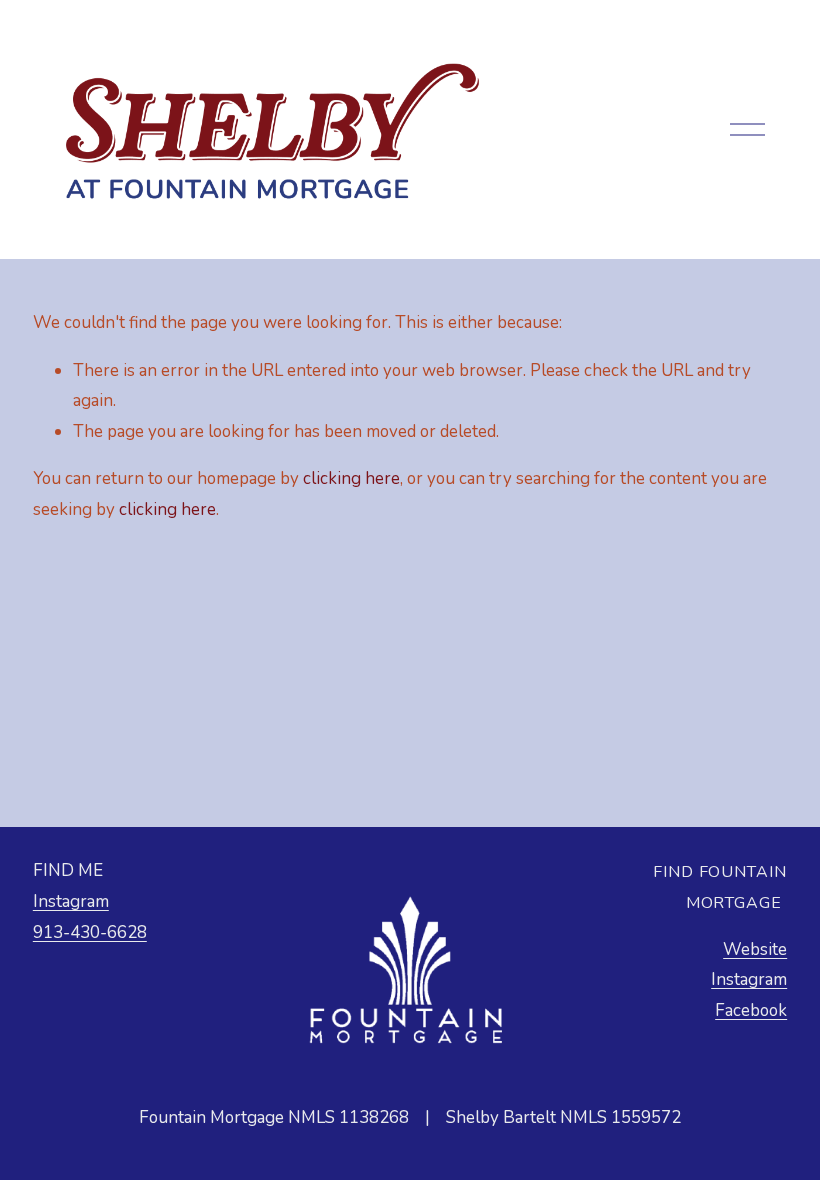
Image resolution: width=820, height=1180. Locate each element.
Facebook (751, 1010)
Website (755, 949)
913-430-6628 (90, 932)
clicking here (351, 478)
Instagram (71, 901)
